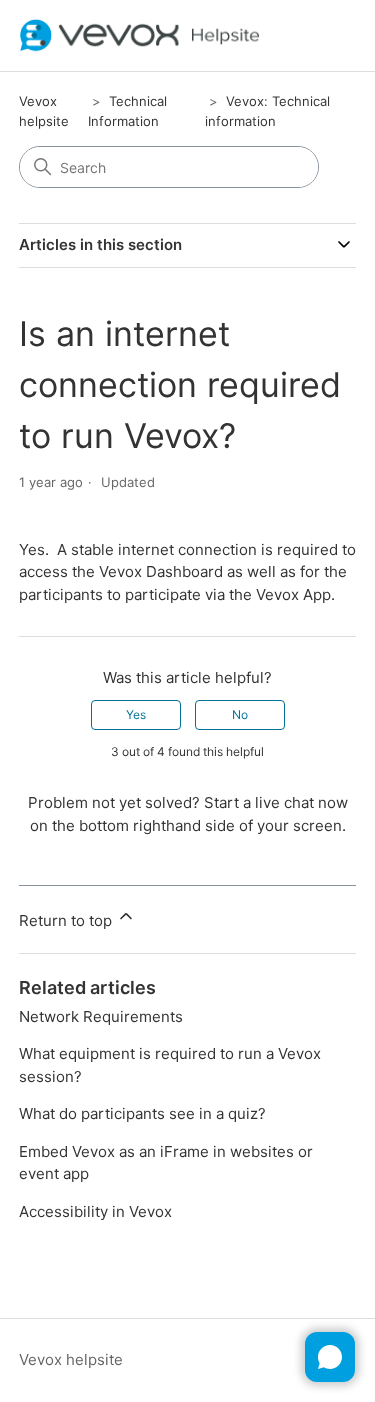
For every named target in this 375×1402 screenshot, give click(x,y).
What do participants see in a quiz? (142, 1113)
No (240, 714)
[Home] (140, 35)
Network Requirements (101, 1016)
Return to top (67, 920)
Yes (136, 714)
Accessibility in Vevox (95, 1211)
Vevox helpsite (71, 1359)
